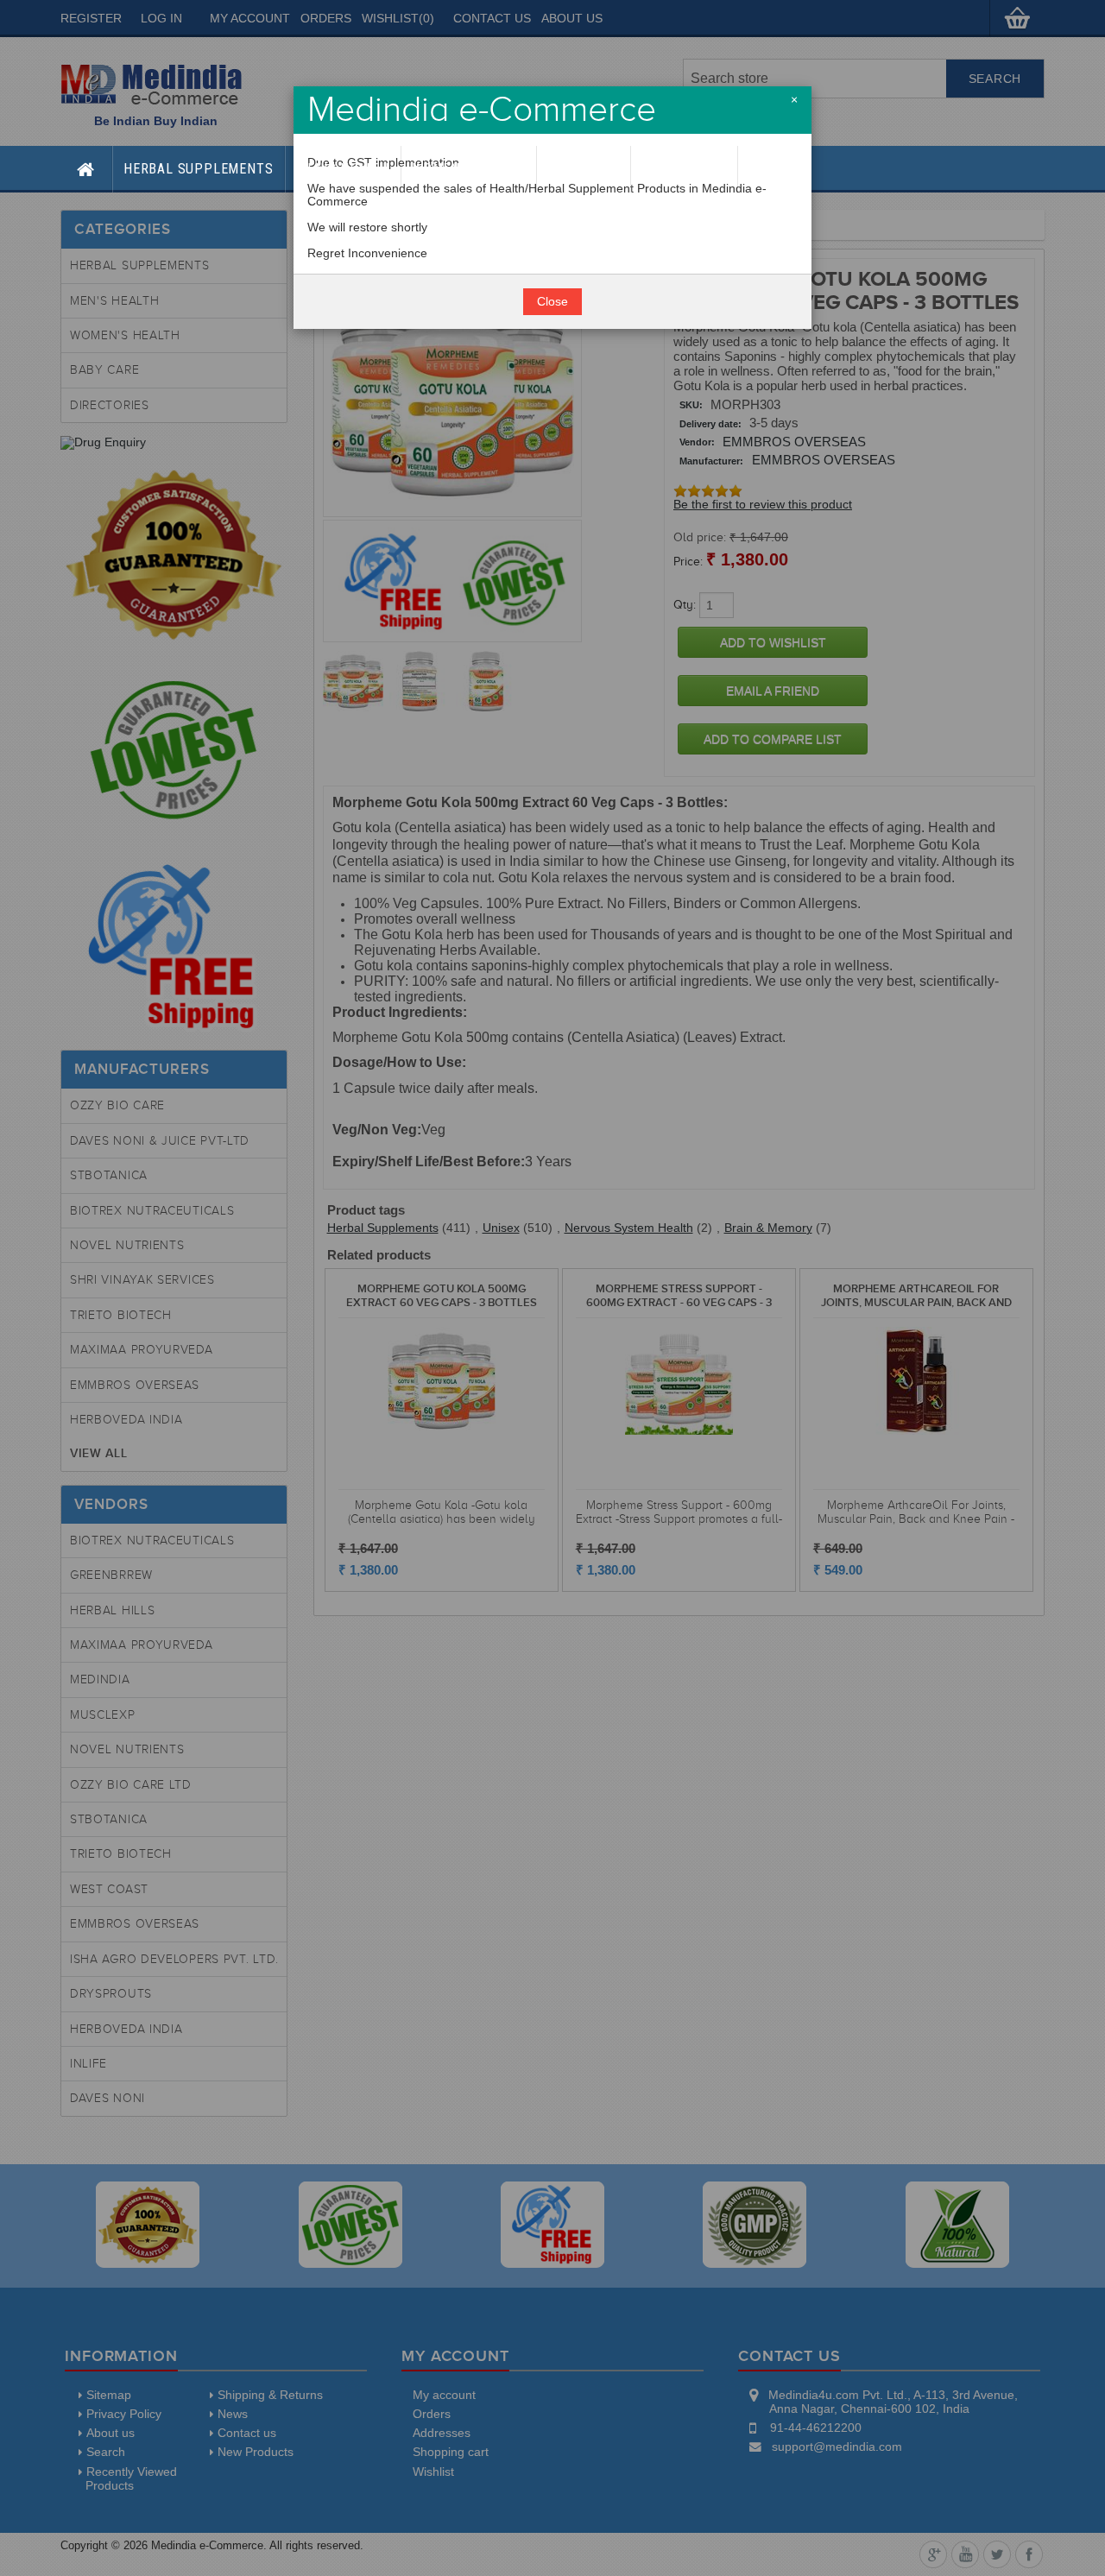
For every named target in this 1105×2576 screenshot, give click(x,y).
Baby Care (584, 169)
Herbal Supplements (198, 169)
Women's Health (469, 169)
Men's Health (343, 169)
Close (552, 302)
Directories (684, 169)
